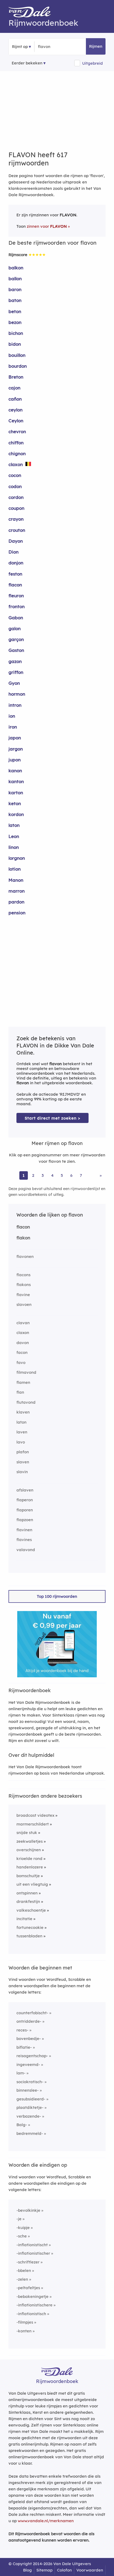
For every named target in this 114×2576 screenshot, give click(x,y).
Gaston (16, 650)
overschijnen (29, 1850)
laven (22, 1432)
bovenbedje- (29, 2039)
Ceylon (16, 421)
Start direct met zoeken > (52, 1118)
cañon (15, 399)
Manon (16, 880)
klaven (23, 1412)
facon (22, 1352)
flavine (23, 1295)
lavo (21, 1442)
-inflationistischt (32, 2245)
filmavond (26, 1372)
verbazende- (29, 2116)
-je (19, 2219)
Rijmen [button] (96, 46)
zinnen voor (47, 226)
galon (15, 628)
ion (12, 716)
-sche (22, 2236)
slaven (23, 1462)
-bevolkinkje (28, 2210)
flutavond (26, 1402)
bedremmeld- (30, 2133)
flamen (23, 1382)
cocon (15, 475)
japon (15, 738)
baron (15, 289)
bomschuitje (28, 1876)
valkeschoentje (31, 1910)
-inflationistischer (33, 2253)
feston (15, 574)
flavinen (24, 1530)
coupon (16, 508)
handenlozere (30, 1867)
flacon (15, 585)
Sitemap (44, 2570)
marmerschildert (33, 1824)
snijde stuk (27, 1833)
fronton (17, 606)
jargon (16, 749)
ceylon (16, 410)
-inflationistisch (31, 2314)
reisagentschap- (32, 2056)
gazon (15, 661)
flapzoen (25, 1520)
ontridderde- (29, 2021)
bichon (16, 333)
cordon (16, 497)
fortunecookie (30, 1927)
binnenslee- (28, 2090)
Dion (14, 552)
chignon (17, 453)
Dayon (16, 541)
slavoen (24, 1304)
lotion (15, 869)
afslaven (25, 1490)
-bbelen (24, 2270)
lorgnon (17, 858)
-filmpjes (25, 2322)
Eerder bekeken (27, 63)
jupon (15, 760)
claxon (16, 464)
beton (15, 311)
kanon (15, 771)
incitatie (24, 1919)
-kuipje (23, 2228)
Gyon (14, 683)
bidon (15, 344)
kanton (16, 781)
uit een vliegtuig (32, 1884)
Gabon (16, 618)
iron (13, 727)
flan (20, 1392)
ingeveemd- (28, 2064)
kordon (16, 814)
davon (23, 1343)
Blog (27, 2570)
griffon (16, 672)
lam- (21, 2073)
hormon (17, 694)
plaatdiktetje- (30, 2107)
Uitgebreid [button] (93, 63)
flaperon (25, 1500)
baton (15, 300)
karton (16, 793)
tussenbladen (29, 1936)
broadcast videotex (35, 1815)
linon (14, 847)
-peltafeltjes (28, 2288)
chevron (17, 431)
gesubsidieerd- (31, 2099)
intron (15, 705)
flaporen (25, 1510)
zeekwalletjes (30, 1841)
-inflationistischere (34, 2305)
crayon (16, 519)
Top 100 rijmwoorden (57, 1596)
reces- (22, 2030)
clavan (23, 1323)
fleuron (16, 596)
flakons (24, 1285)
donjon (16, 563)
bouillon (17, 355)
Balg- (22, 2125)
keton (15, 803)
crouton (17, 530)
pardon (16, 902)
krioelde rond (29, 1859)
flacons (23, 1275)
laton (14, 825)
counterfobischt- (32, 2013)
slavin (22, 1472)
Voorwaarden (90, 2570)
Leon (14, 836)
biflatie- (24, 2047)
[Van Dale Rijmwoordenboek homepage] (32, 13)
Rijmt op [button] (20, 47)
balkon (16, 268)
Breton (16, 377)
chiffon (16, 443)
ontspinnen (27, 1893)
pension (17, 913)
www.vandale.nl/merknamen (46, 2521)
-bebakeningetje (32, 2296)
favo (21, 1362)
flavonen (25, 1256)
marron (17, 891)
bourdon (18, 366)
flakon (23, 1238)
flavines (24, 1540)
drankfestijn (28, 1901)
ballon (15, 278)
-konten (24, 2331)
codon (15, 486)
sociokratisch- (30, 2082)
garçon (16, 639)
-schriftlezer (28, 2262)
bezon (15, 322)
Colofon (64, 2570)
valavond (26, 1550)
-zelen (22, 2279)
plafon (23, 1452)
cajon (14, 388)
